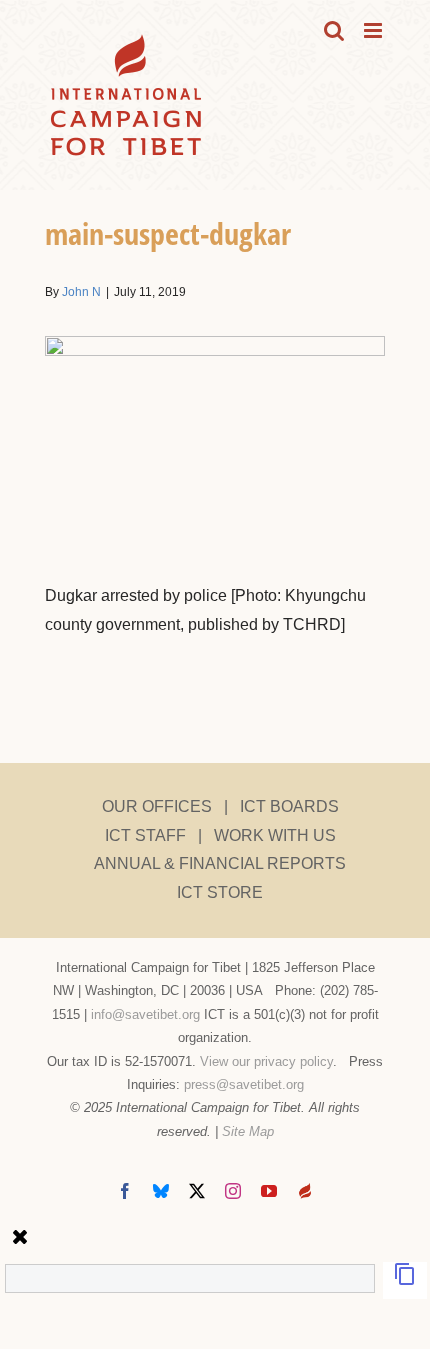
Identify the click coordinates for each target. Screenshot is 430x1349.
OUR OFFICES (157, 806)
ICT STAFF (145, 835)
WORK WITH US (275, 835)
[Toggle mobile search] (334, 30)
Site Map (248, 1131)
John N (81, 292)
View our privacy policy (266, 1061)
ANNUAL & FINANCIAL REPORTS (220, 863)
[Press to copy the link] (405, 1280)
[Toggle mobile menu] (374, 30)
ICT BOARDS (289, 806)
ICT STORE (220, 892)
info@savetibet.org (145, 1014)
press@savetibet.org (244, 1084)
